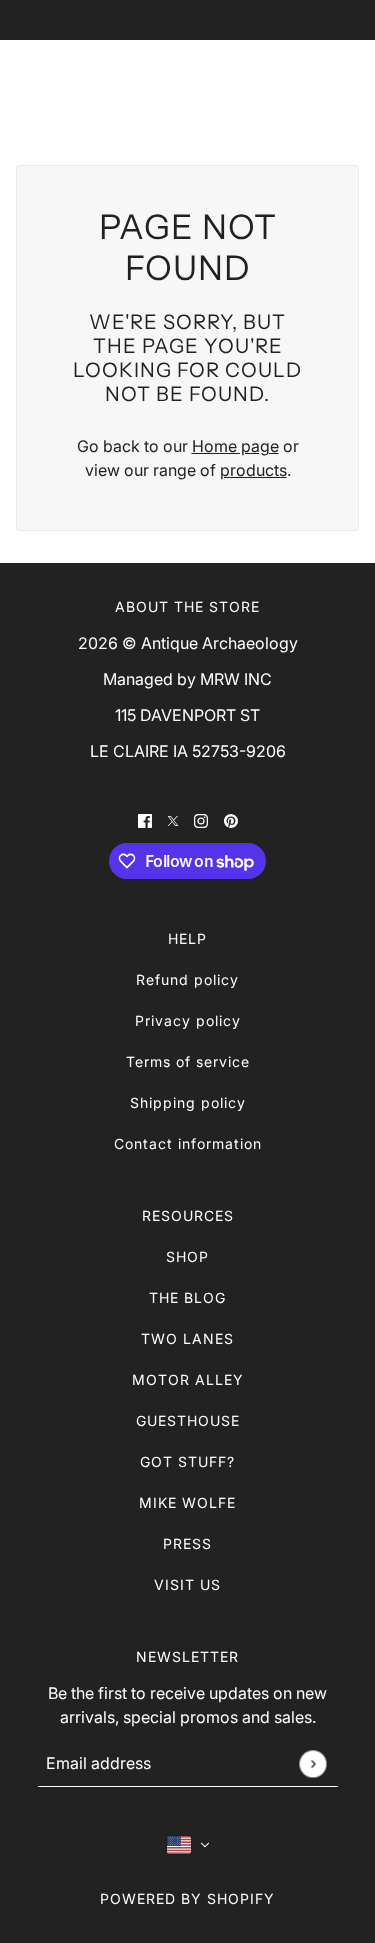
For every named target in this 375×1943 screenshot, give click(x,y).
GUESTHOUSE (188, 1420)
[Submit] (312, 1763)
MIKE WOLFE (187, 1502)
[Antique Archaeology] (187, 86)
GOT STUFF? (187, 1461)
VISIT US (187, 1584)
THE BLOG (187, 1297)
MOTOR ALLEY (188, 1379)
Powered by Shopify (187, 1898)
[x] (173, 819)
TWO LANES (187, 1338)
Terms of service (188, 1061)
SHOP (187, 1256)
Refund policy (187, 979)
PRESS (187, 1543)
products (253, 470)
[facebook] (145, 819)
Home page (235, 446)
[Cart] (337, 86)
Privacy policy (188, 1020)
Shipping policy (188, 1102)
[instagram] (201, 819)
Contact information (188, 1143)
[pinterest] (231, 819)
